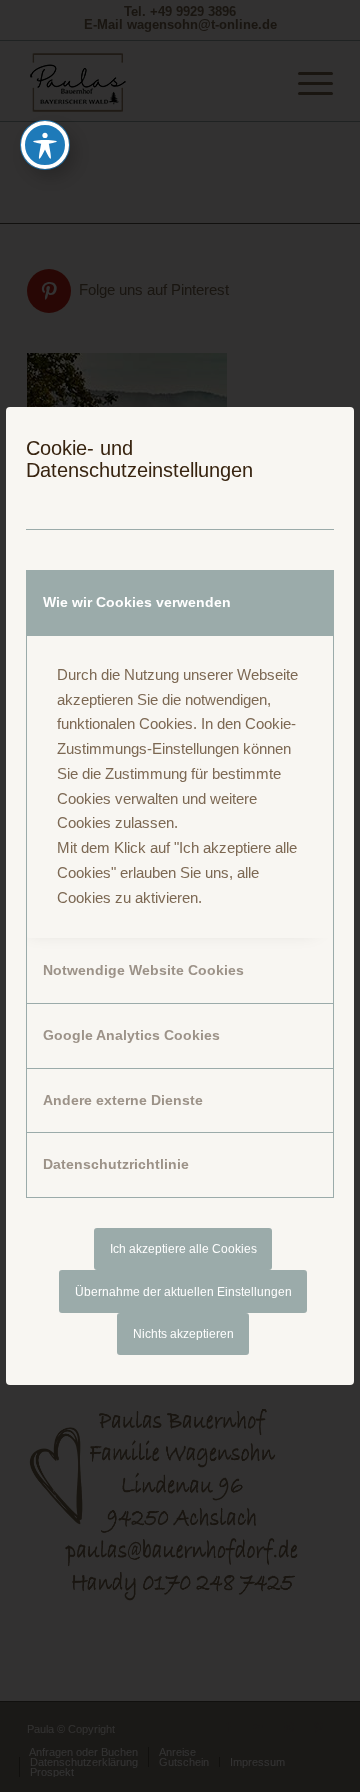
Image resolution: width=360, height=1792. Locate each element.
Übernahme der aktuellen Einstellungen (183, 1292)
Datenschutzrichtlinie (116, 1164)
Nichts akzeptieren (183, 1334)
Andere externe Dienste (123, 1100)
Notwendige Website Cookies (143, 970)
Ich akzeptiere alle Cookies (183, 1249)
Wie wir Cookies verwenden (137, 602)
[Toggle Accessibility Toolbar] (45, 145)
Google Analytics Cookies (131, 1035)
